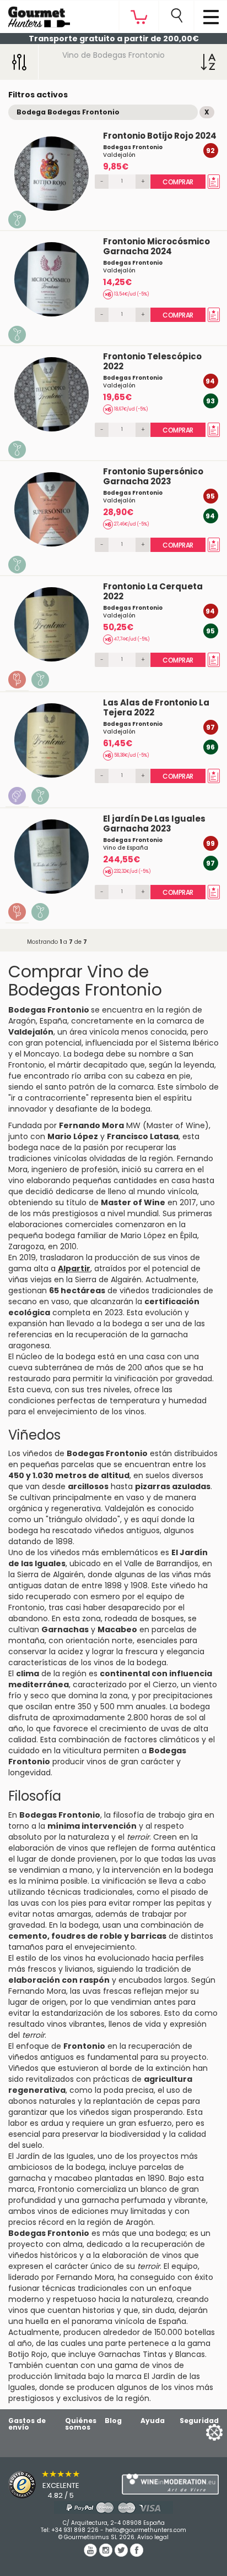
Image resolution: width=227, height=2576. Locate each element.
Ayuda (153, 2421)
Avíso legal (153, 2537)
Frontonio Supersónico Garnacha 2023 (153, 476)
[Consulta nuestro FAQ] (113, 2507)
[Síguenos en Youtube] (91, 2554)
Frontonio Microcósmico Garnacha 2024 (156, 246)
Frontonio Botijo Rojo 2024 (160, 136)
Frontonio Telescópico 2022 (152, 361)
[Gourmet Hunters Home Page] (35, 14)
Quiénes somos (81, 2424)
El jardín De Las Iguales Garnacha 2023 (154, 824)
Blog (113, 2421)
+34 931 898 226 (75, 2530)
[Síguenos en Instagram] (107, 2554)
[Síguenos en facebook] (137, 2554)
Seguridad (199, 2421)
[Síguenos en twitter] (122, 2554)
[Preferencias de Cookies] (201, 2432)
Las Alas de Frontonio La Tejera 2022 (156, 707)
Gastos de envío (27, 2424)
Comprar (178, 182)
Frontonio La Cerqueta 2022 (153, 591)
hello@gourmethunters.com (146, 2530)
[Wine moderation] (170, 2484)
